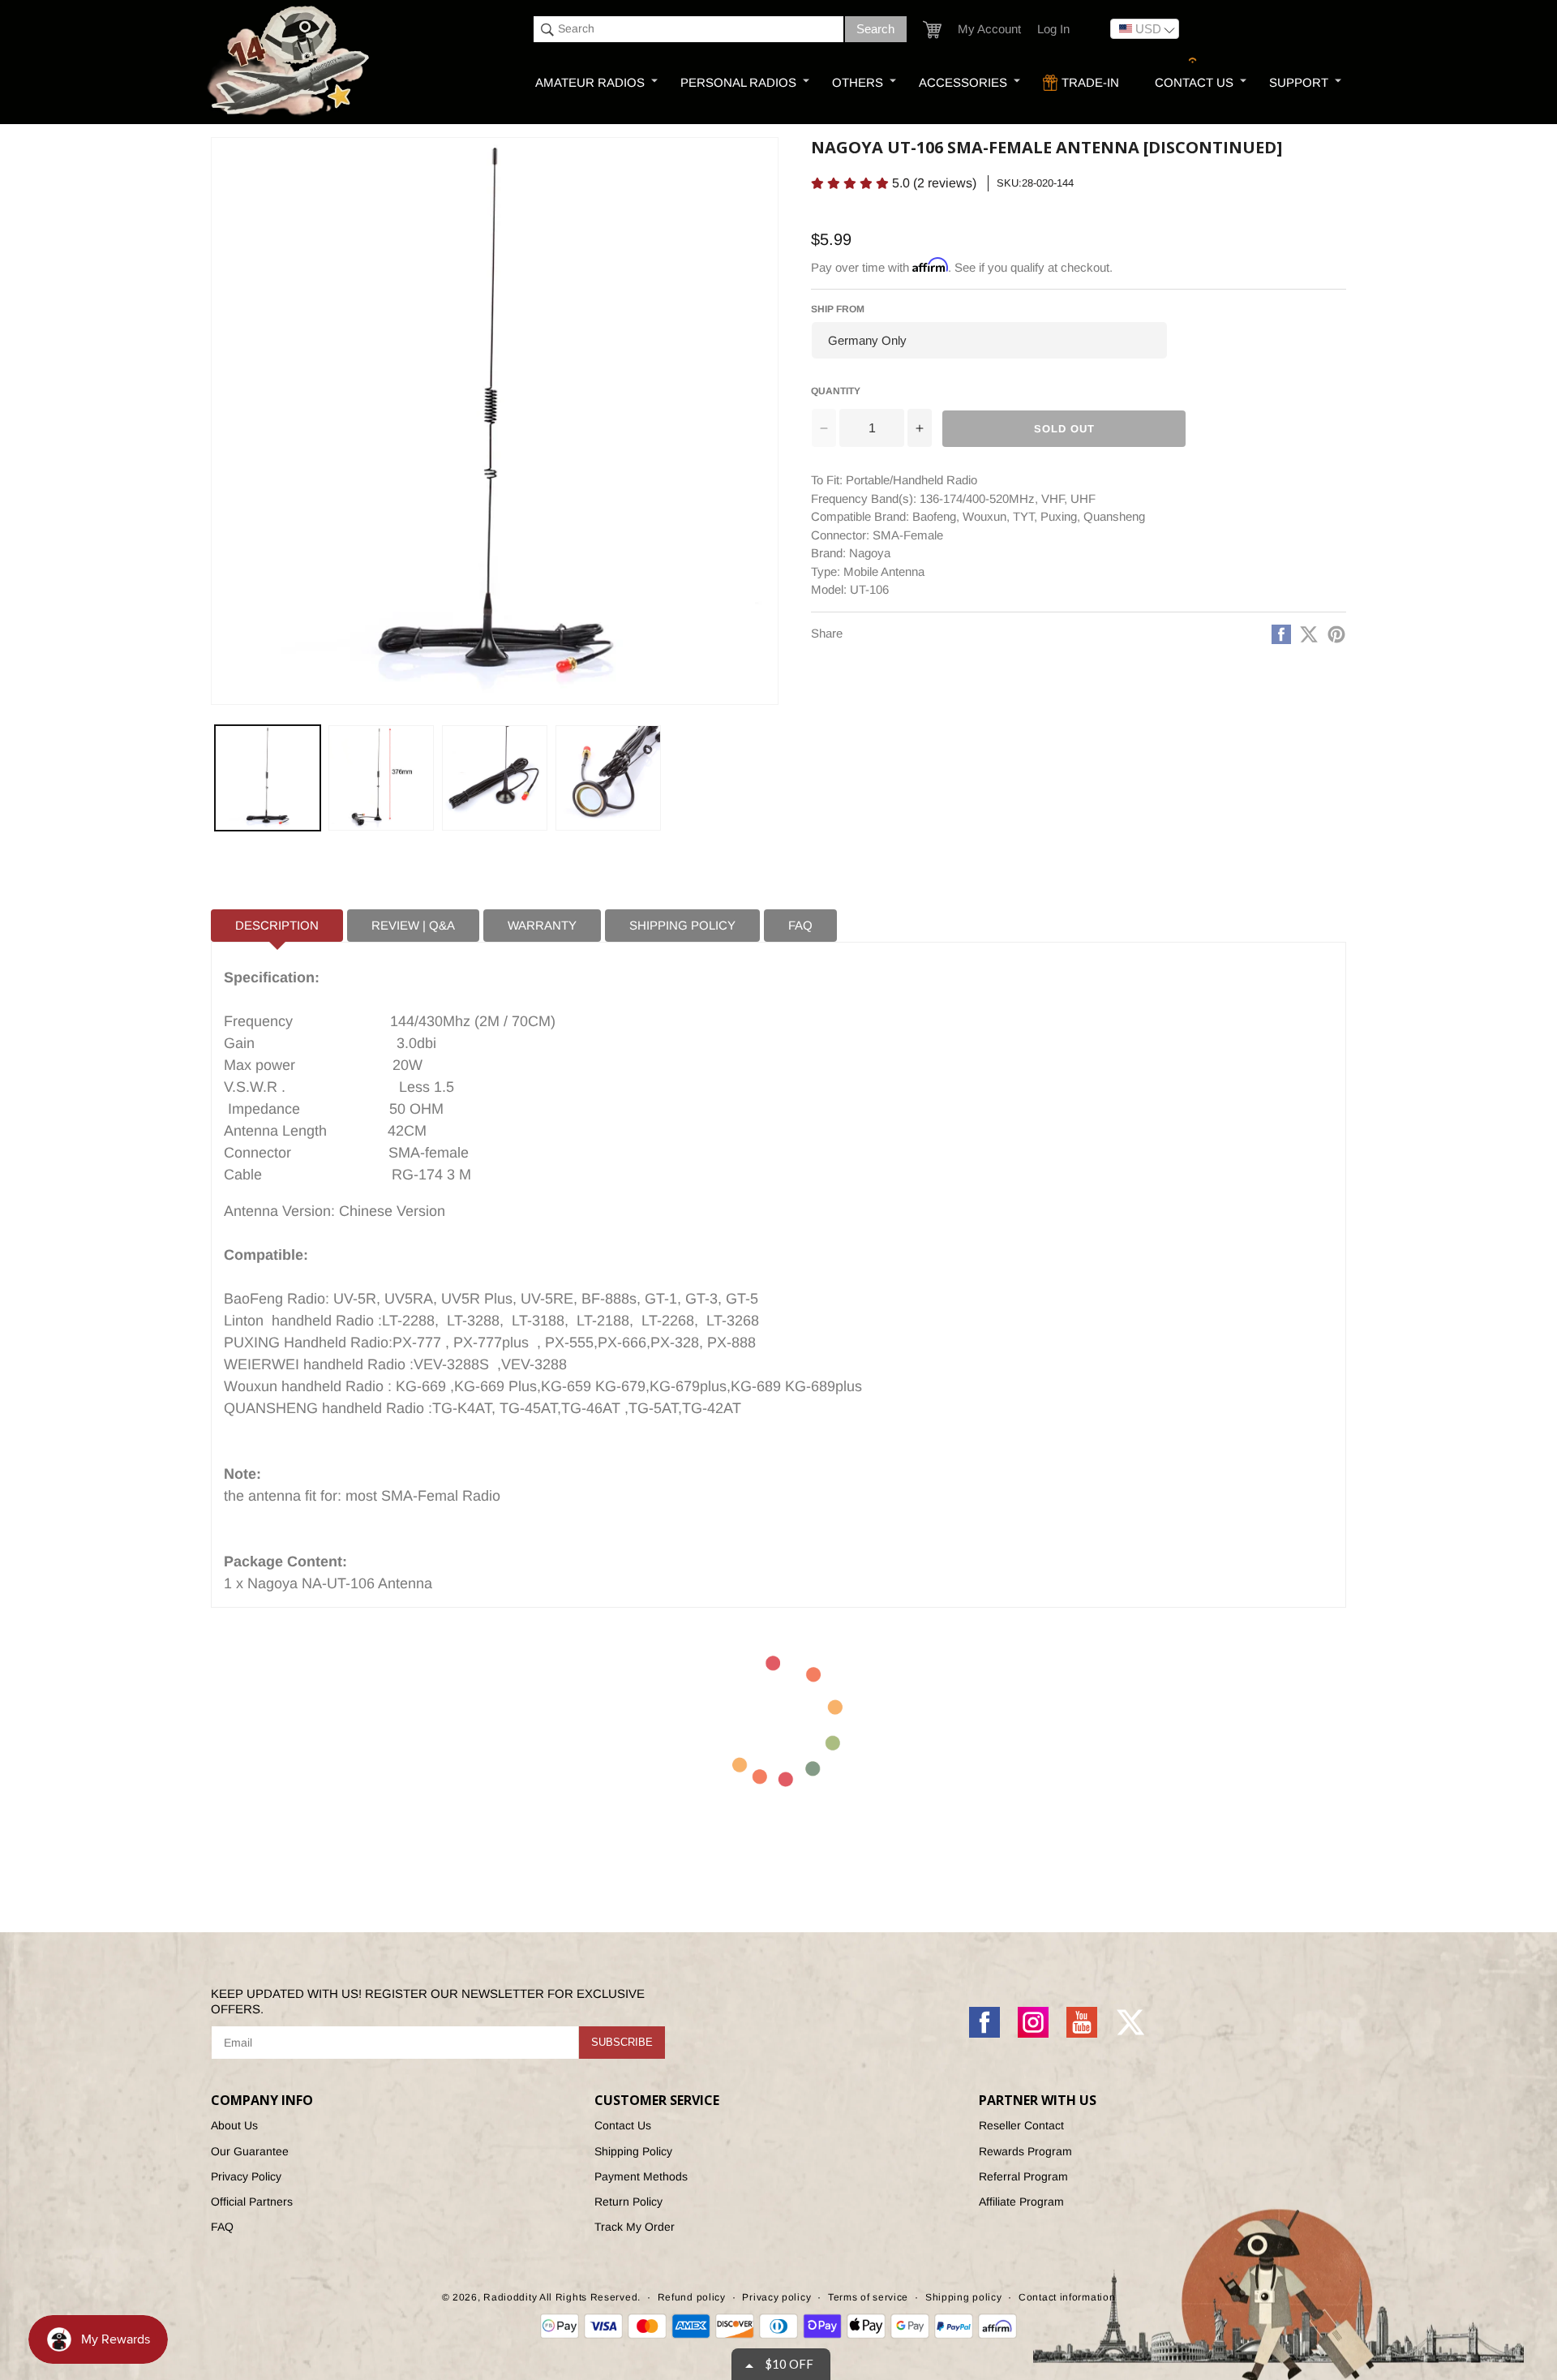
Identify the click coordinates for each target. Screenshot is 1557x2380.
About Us (234, 2125)
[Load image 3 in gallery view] (495, 778)
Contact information (1067, 2297)
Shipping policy (964, 2297)
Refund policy (692, 2297)
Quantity (836, 391)
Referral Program (1023, 2176)
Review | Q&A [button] (413, 925)
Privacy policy (776, 2297)
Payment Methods (641, 2176)
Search (875, 29)
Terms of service (868, 2297)
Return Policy (628, 2202)
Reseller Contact (1021, 2125)
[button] (932, 30)
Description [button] (277, 925)
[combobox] (688, 29)
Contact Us (623, 2125)
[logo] (290, 62)
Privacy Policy (246, 2176)
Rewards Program (1025, 2151)
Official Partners (252, 2202)
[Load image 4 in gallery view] (608, 778)
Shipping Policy (633, 2151)
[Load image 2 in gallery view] (381, 778)
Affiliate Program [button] (1021, 2202)
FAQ (222, 2227)
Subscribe (622, 2042)
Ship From (838, 309)
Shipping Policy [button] (682, 925)
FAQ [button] (800, 925)
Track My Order (635, 2227)
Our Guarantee (250, 2151)
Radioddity (510, 2297)
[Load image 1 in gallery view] (268, 778)
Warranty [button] (542, 925)
